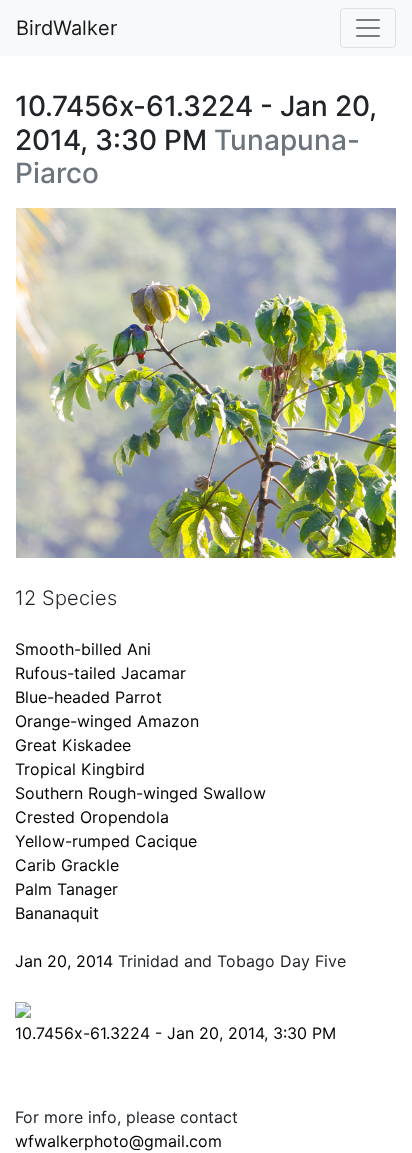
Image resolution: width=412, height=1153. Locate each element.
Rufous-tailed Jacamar (100, 673)
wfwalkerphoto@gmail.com (118, 1141)
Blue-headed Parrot (88, 697)
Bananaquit (57, 913)
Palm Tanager (66, 889)
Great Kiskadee (73, 745)
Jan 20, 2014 (64, 961)
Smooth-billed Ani (83, 649)
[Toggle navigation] (368, 28)
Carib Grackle (67, 865)
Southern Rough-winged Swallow (140, 793)
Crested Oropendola (92, 817)
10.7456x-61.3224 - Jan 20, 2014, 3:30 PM (175, 1033)
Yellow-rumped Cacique (106, 841)
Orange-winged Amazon (107, 721)
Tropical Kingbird (80, 769)
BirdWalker (66, 28)
